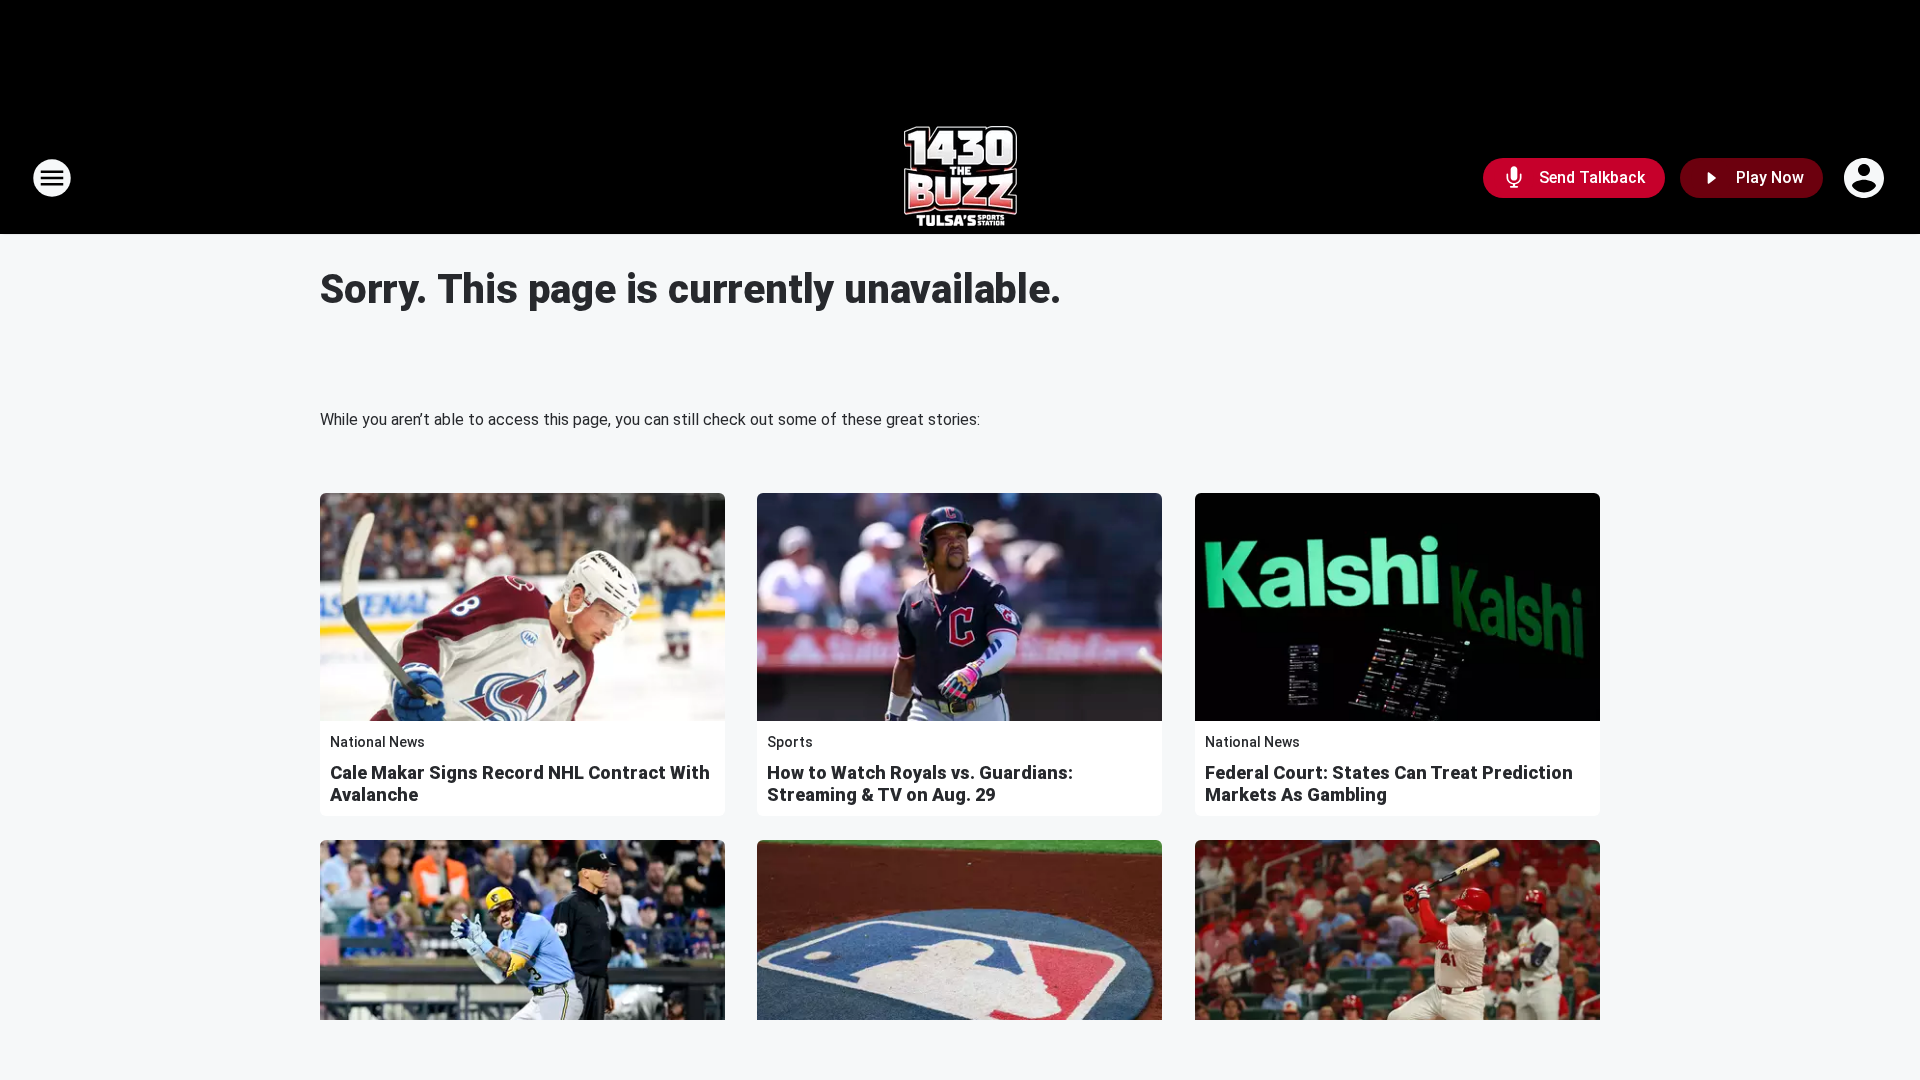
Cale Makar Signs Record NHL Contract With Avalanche (520, 783)
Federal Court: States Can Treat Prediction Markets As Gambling (1389, 783)
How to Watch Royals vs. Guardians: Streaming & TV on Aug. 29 (920, 783)
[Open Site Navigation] (52, 178)
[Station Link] (960, 178)
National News (377, 742)
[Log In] (1866, 178)
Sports (790, 742)
